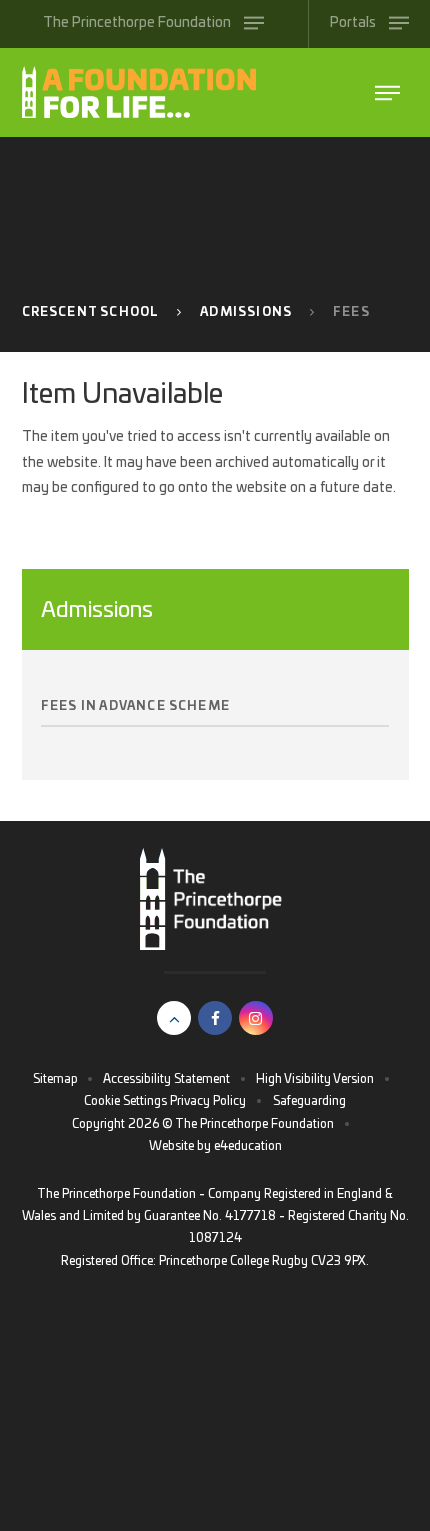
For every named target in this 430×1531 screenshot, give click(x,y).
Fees (351, 312)
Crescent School (91, 312)
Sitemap (55, 1079)
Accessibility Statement (166, 1079)
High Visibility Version (315, 1079)
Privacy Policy (208, 1101)
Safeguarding (309, 1101)
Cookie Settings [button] (125, 1101)
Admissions (246, 312)
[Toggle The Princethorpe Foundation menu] (387, 92)
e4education (248, 1146)
